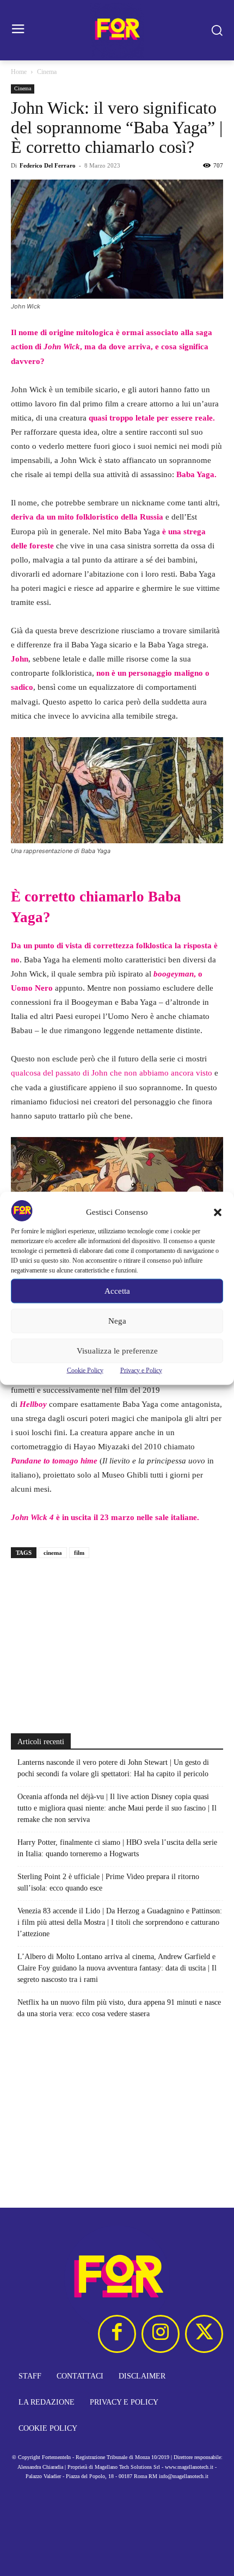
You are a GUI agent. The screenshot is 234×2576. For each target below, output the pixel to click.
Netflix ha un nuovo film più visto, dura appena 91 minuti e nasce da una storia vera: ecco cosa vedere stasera (119, 2008)
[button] (218, 1212)
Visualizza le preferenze (117, 1351)
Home (19, 72)
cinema (53, 1553)
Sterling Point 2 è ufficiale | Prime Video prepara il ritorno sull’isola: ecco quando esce (108, 1882)
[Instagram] (161, 2334)
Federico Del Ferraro (48, 165)
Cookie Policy (85, 1370)
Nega (117, 1321)
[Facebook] (117, 2334)
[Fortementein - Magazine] (117, 30)
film (79, 1553)
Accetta (117, 1291)
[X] (204, 2334)
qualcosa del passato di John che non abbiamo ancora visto (112, 1073)
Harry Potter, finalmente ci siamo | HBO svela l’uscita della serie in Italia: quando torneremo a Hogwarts (117, 1848)
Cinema (47, 72)
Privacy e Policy (141, 1370)
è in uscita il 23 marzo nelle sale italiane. (105, 1517)
